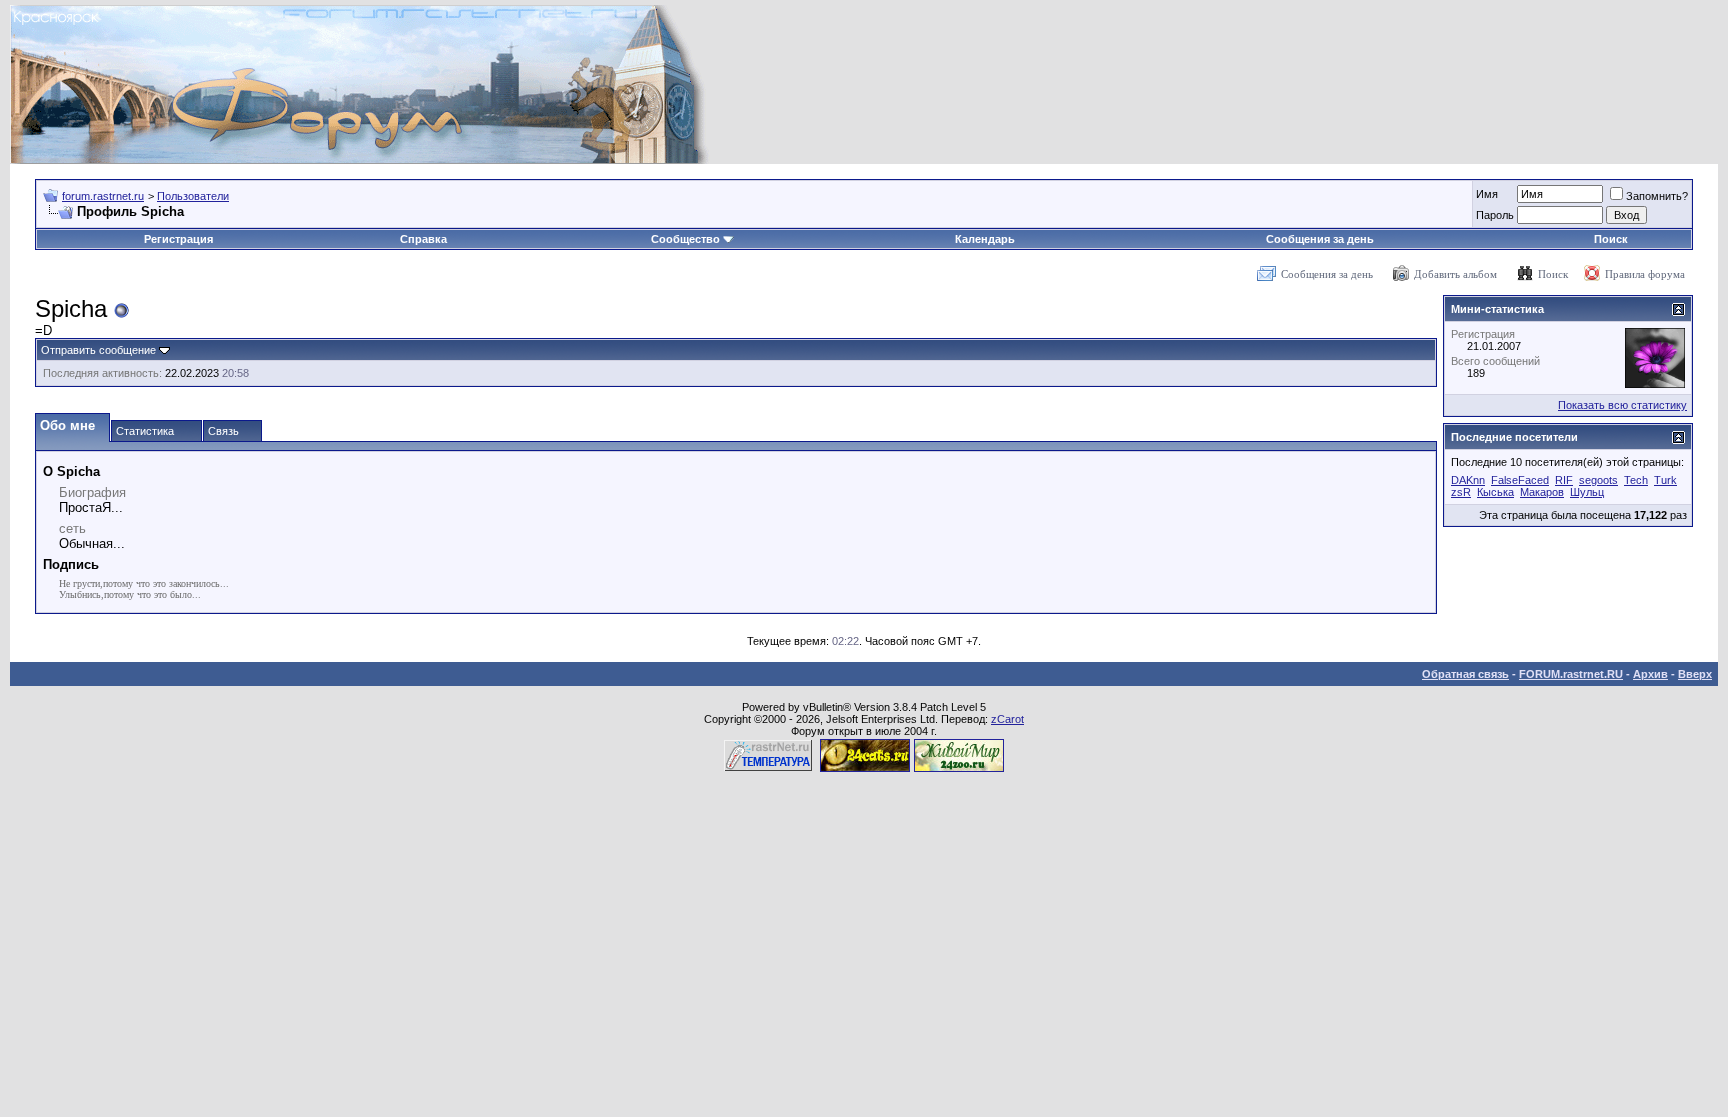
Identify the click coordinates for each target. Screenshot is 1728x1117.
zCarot (1007, 719)
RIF (1564, 480)
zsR (1461, 492)
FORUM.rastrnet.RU (1571, 674)
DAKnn (1468, 480)
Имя (1487, 194)
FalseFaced (1520, 480)
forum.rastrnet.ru (103, 196)
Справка (423, 239)
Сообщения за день (1320, 239)
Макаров (1542, 492)
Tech (1636, 480)
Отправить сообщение (98, 350)
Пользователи (193, 196)
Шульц (1587, 492)
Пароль (1495, 215)
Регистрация (178, 239)
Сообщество (685, 239)
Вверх (1695, 674)
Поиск (1611, 239)
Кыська (1495, 492)
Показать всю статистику (1622, 405)
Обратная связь (1465, 674)
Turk (1665, 480)
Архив (1650, 674)
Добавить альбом (1455, 274)
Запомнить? (1657, 196)
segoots (1598, 480)
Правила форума (1645, 274)
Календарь (985, 239)
